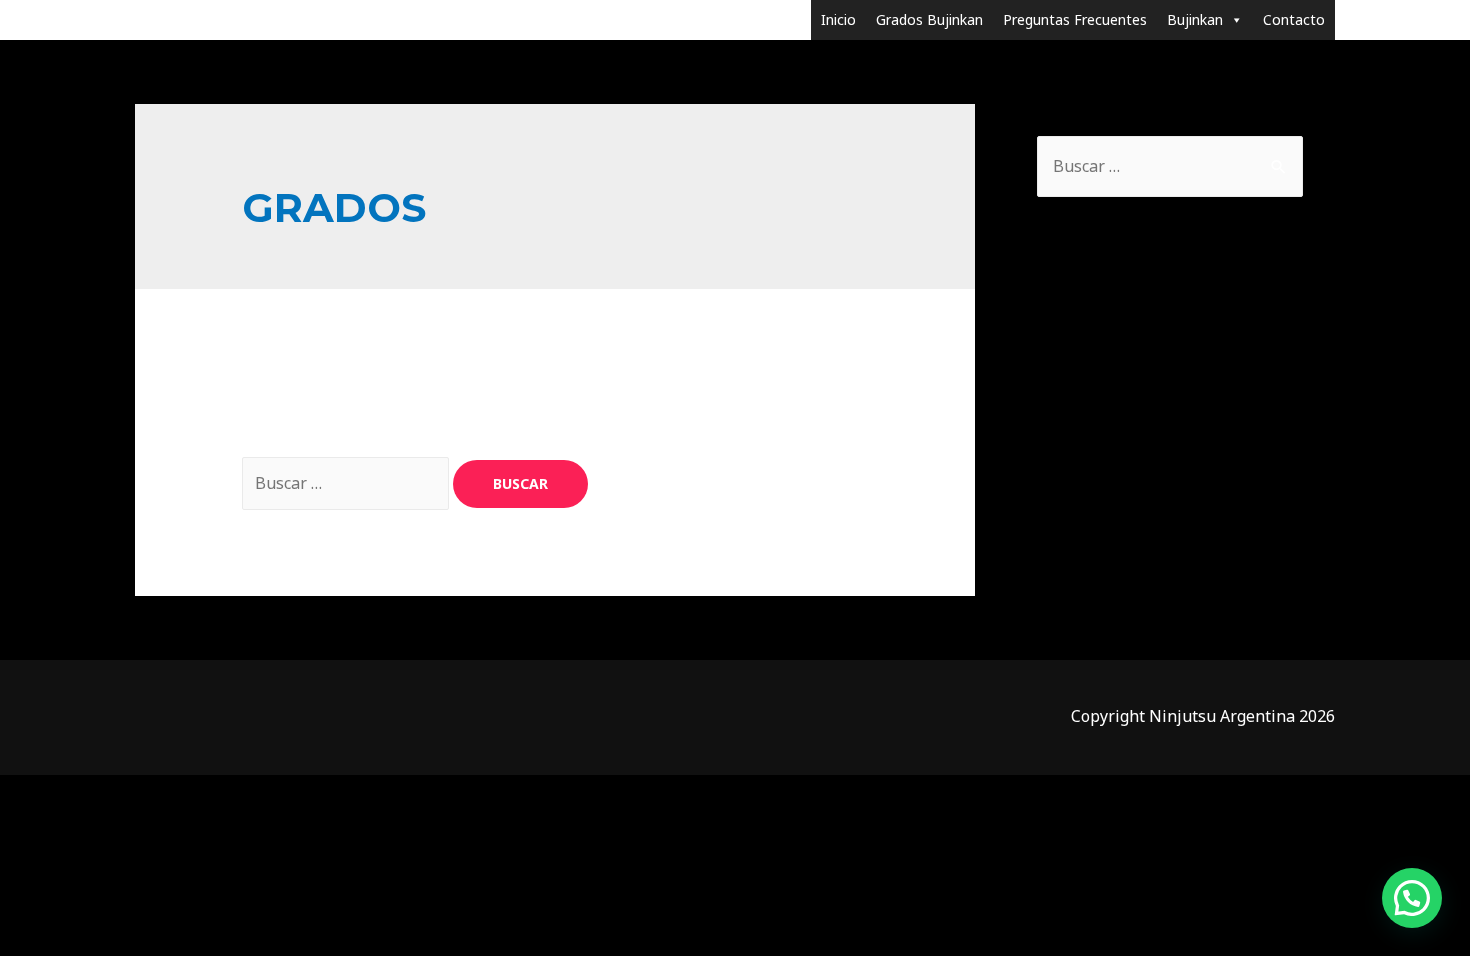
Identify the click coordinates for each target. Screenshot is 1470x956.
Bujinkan (1195, 19)
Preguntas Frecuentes (1075, 19)
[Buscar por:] (347, 483)
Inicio (838, 19)
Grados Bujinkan (929, 19)
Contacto (1294, 19)
